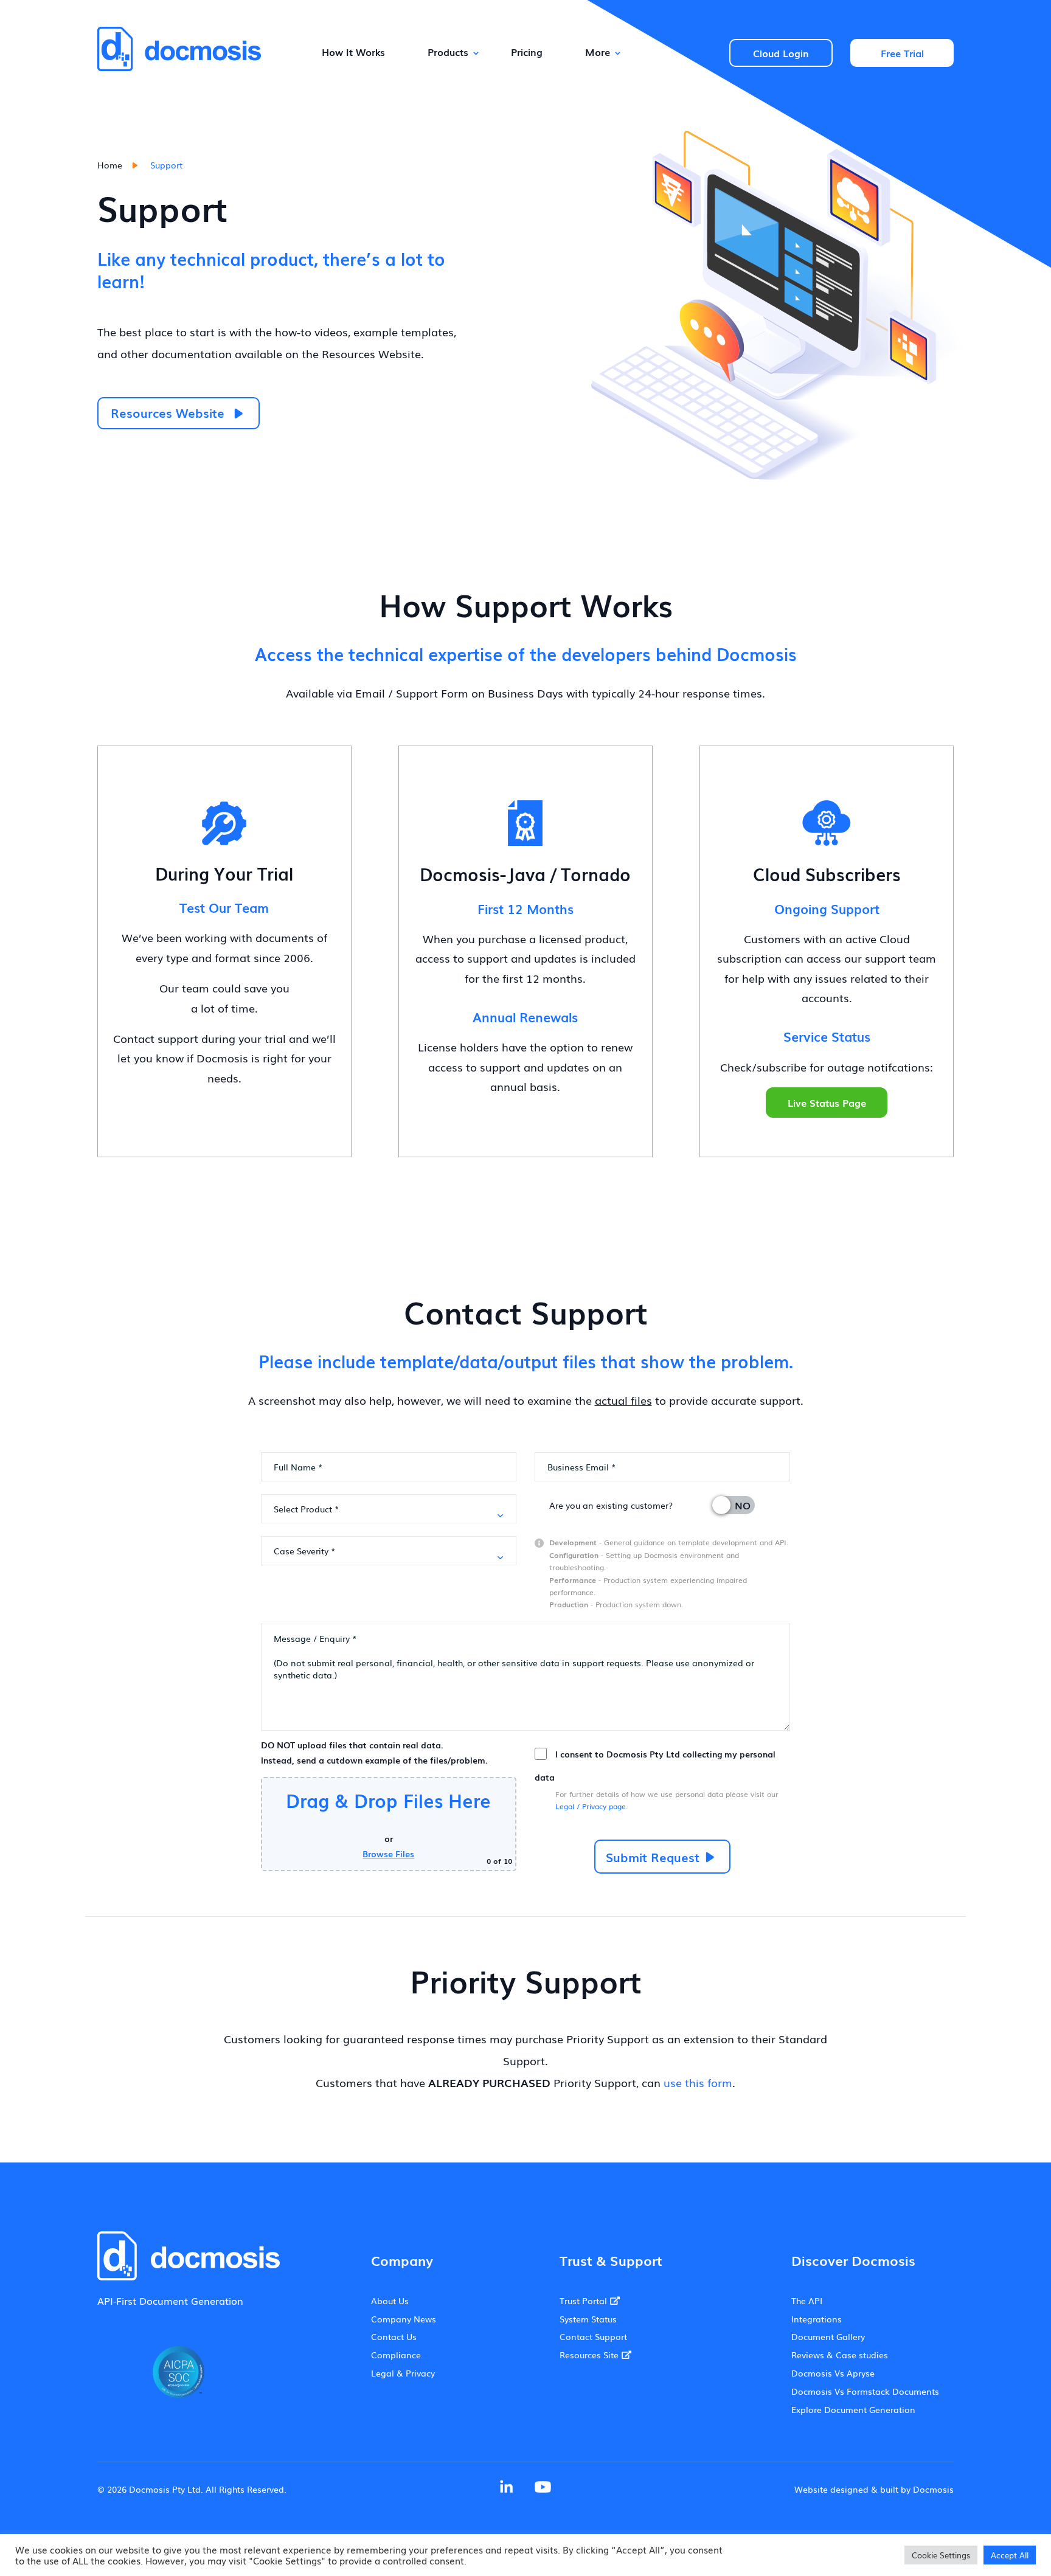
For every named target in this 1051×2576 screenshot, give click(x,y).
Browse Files (388, 1854)
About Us (390, 2301)
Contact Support (593, 2336)
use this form (698, 2082)
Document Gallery (828, 2336)
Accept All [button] (1010, 2555)
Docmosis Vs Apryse (833, 2373)
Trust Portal (583, 2301)
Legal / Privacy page (591, 1806)
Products (448, 52)
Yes (728, 1505)
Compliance (396, 2355)
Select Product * (307, 1509)
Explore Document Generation (853, 2409)
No (743, 1505)
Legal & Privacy (403, 2373)
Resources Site (589, 2355)
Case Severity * (305, 1551)
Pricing (527, 52)
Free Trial (902, 53)
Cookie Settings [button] (941, 2555)
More (598, 52)
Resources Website (168, 412)
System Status (588, 2319)
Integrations (817, 2319)
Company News (404, 2319)
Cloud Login (781, 53)
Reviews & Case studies (840, 2355)
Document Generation (191, 2301)
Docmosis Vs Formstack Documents (865, 2391)
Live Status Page (827, 1103)
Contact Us (394, 2336)
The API (807, 2301)
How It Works (353, 52)
